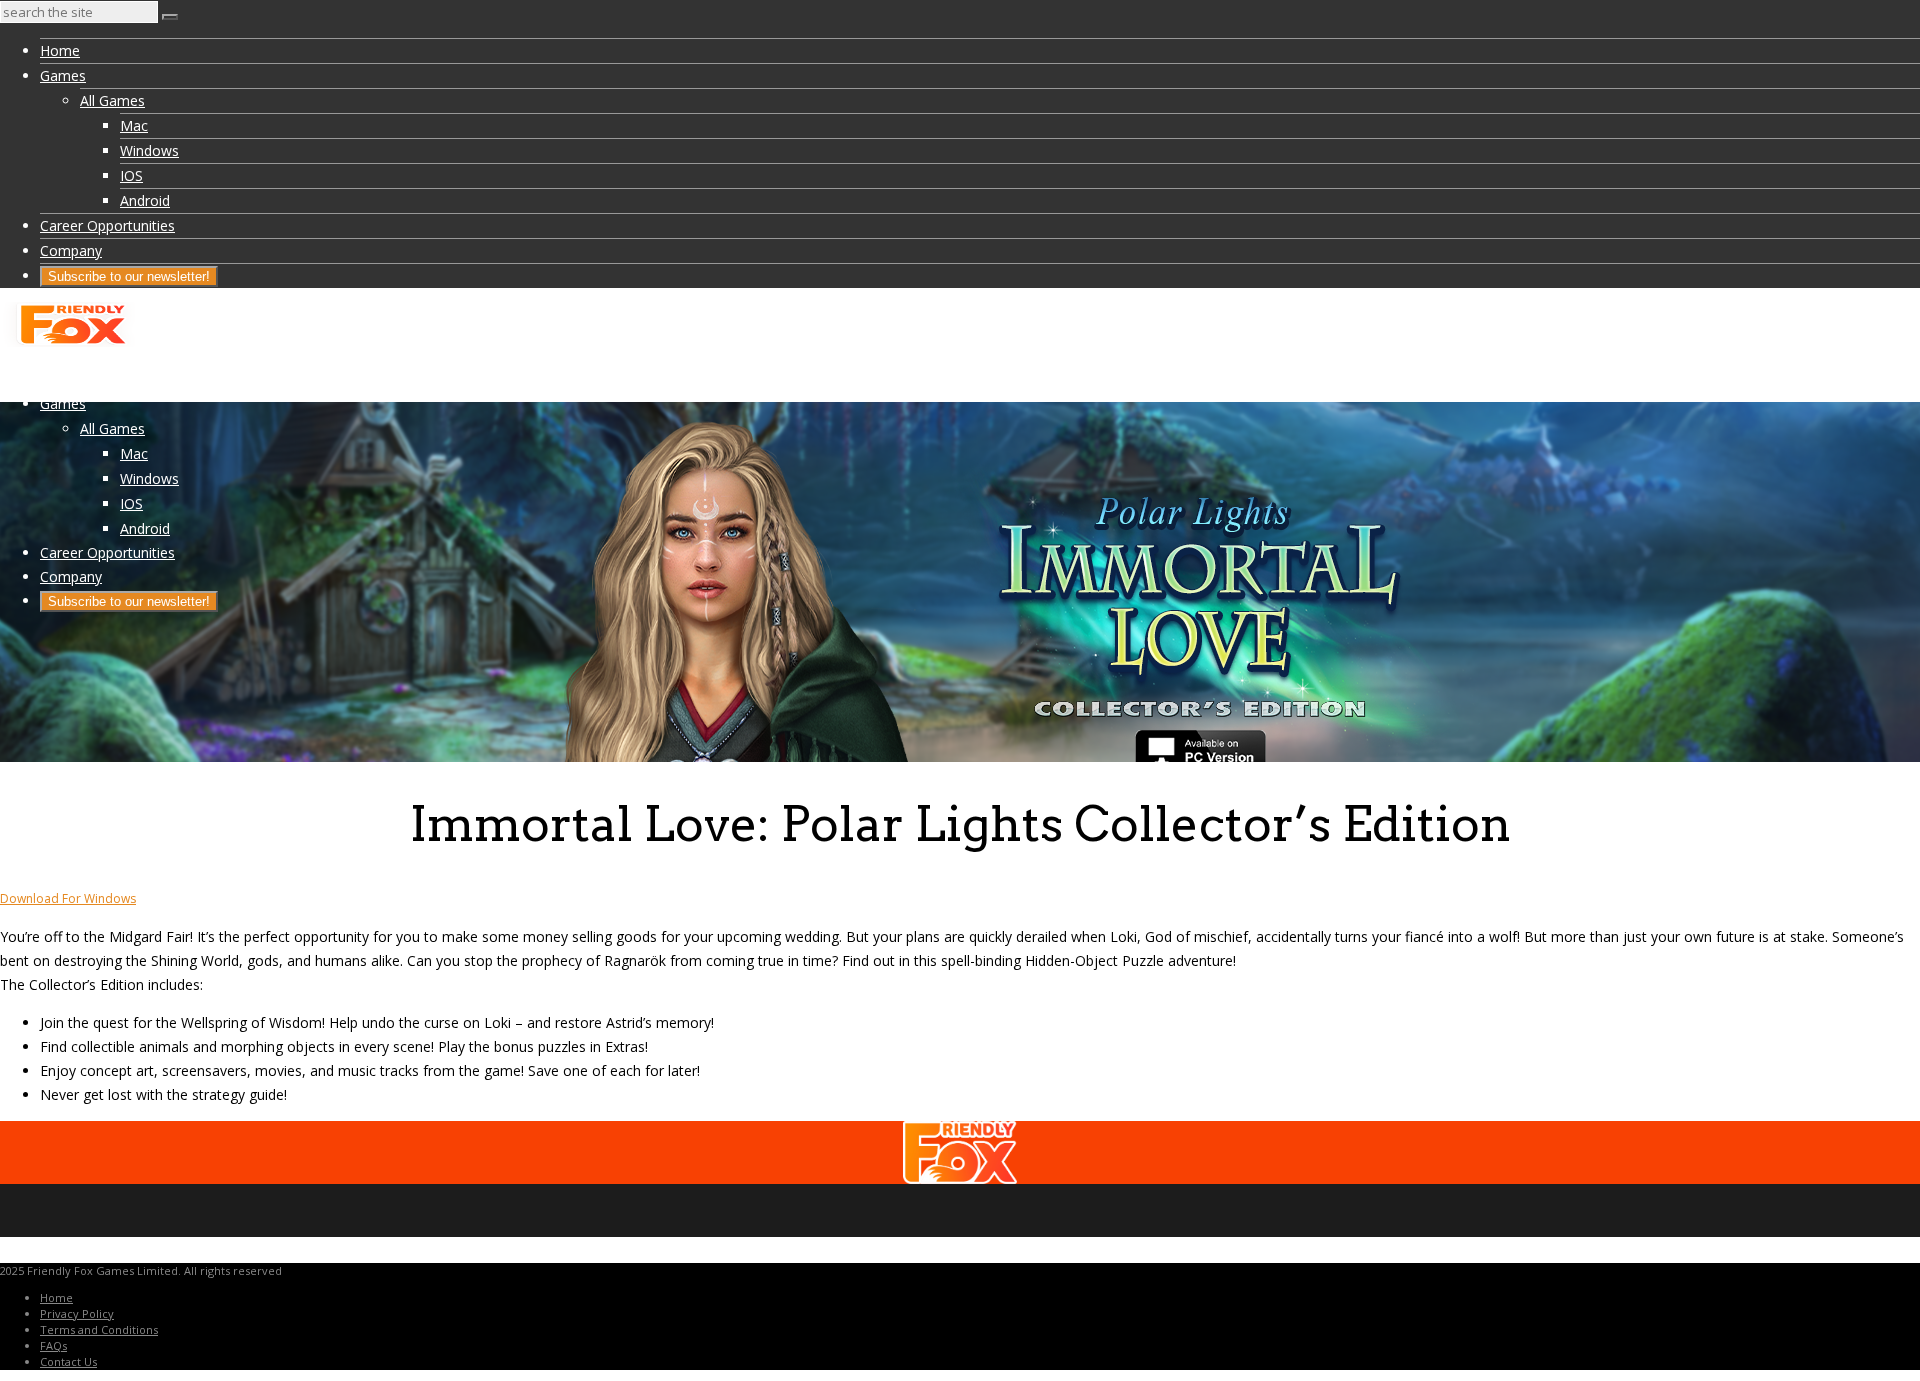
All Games (112, 100)
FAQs (53, 1345)
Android (145, 200)
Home (60, 50)
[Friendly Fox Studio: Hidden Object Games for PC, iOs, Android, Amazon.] (70, 341)
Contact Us (68, 1361)
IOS (131, 175)
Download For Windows (68, 898)
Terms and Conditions (99, 1329)
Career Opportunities (107, 225)
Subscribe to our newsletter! (129, 276)
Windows (149, 150)
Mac (134, 125)
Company (71, 250)
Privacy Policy (77, 1313)
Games (63, 75)
